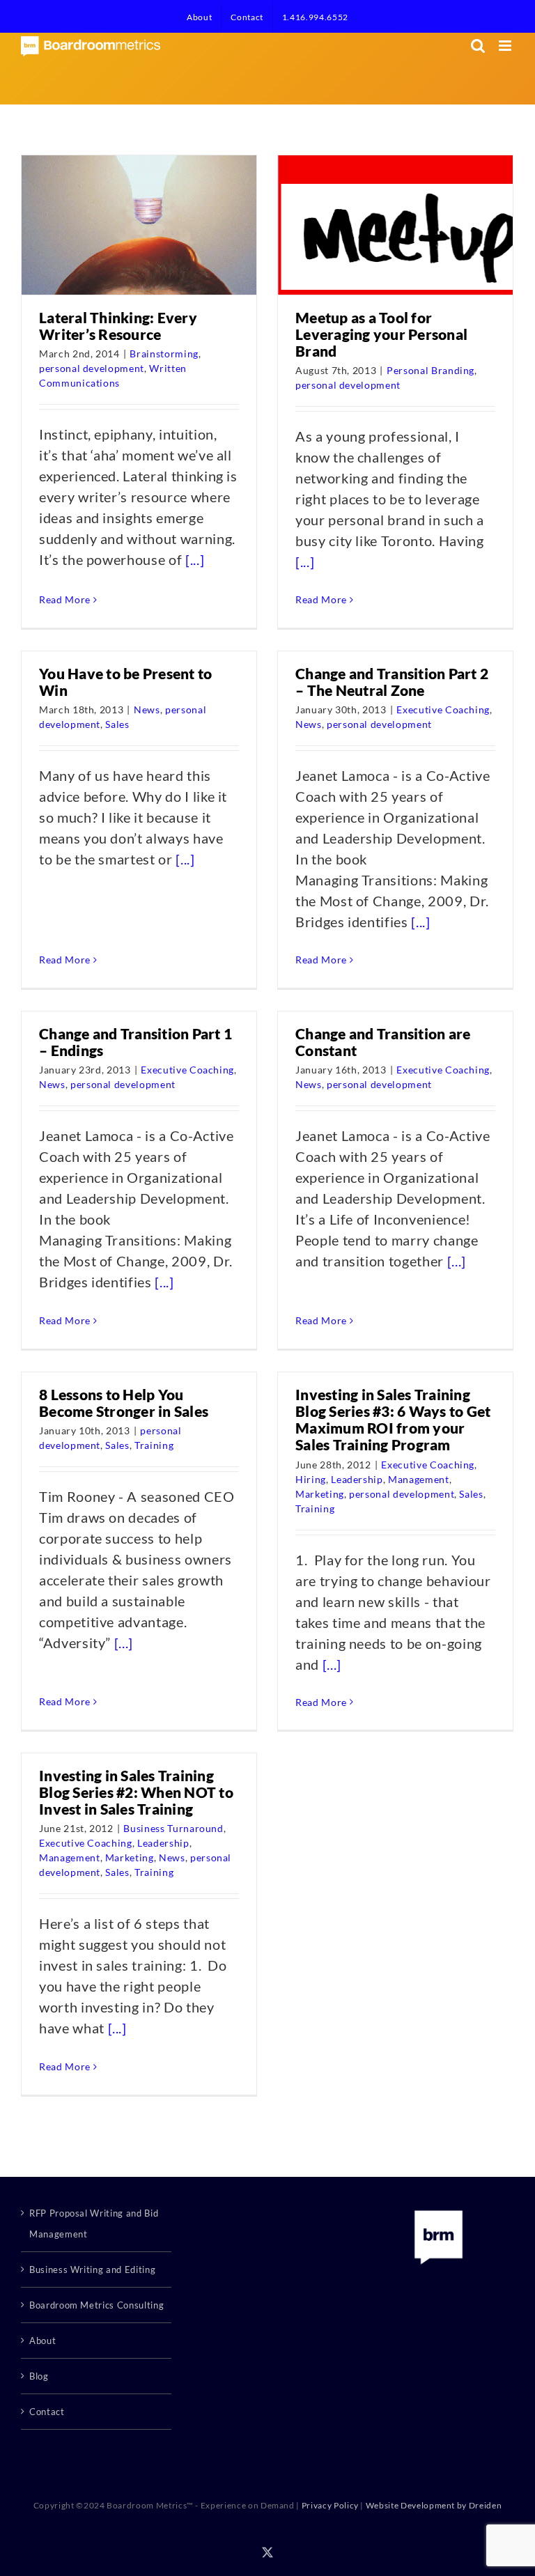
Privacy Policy (330, 2505)
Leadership (357, 1479)
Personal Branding (431, 370)
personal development (92, 368)
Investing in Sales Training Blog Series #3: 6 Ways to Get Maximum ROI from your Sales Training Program (393, 1419)
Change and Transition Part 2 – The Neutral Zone (392, 682)
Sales (117, 724)
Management (419, 1479)
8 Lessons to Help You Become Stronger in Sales (124, 1403)
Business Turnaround (173, 1828)
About (42, 2341)
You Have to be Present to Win (125, 682)
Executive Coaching (443, 709)
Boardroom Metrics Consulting (96, 2305)
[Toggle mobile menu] (506, 46)
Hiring (311, 1479)
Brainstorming (164, 354)
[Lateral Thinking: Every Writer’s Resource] (148, 225)
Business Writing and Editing (92, 2269)
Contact (47, 2412)
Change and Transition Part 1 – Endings (135, 1042)
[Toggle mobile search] (478, 46)
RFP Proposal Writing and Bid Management (94, 2224)
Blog (39, 2376)
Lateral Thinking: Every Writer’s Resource (118, 326)
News (147, 709)
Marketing (320, 1494)
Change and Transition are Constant (383, 1042)
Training (154, 1445)
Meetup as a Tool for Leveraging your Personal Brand (381, 334)
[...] (195, 559)
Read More (65, 599)
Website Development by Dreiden (434, 2505)
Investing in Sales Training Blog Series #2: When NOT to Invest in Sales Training (136, 1792)
